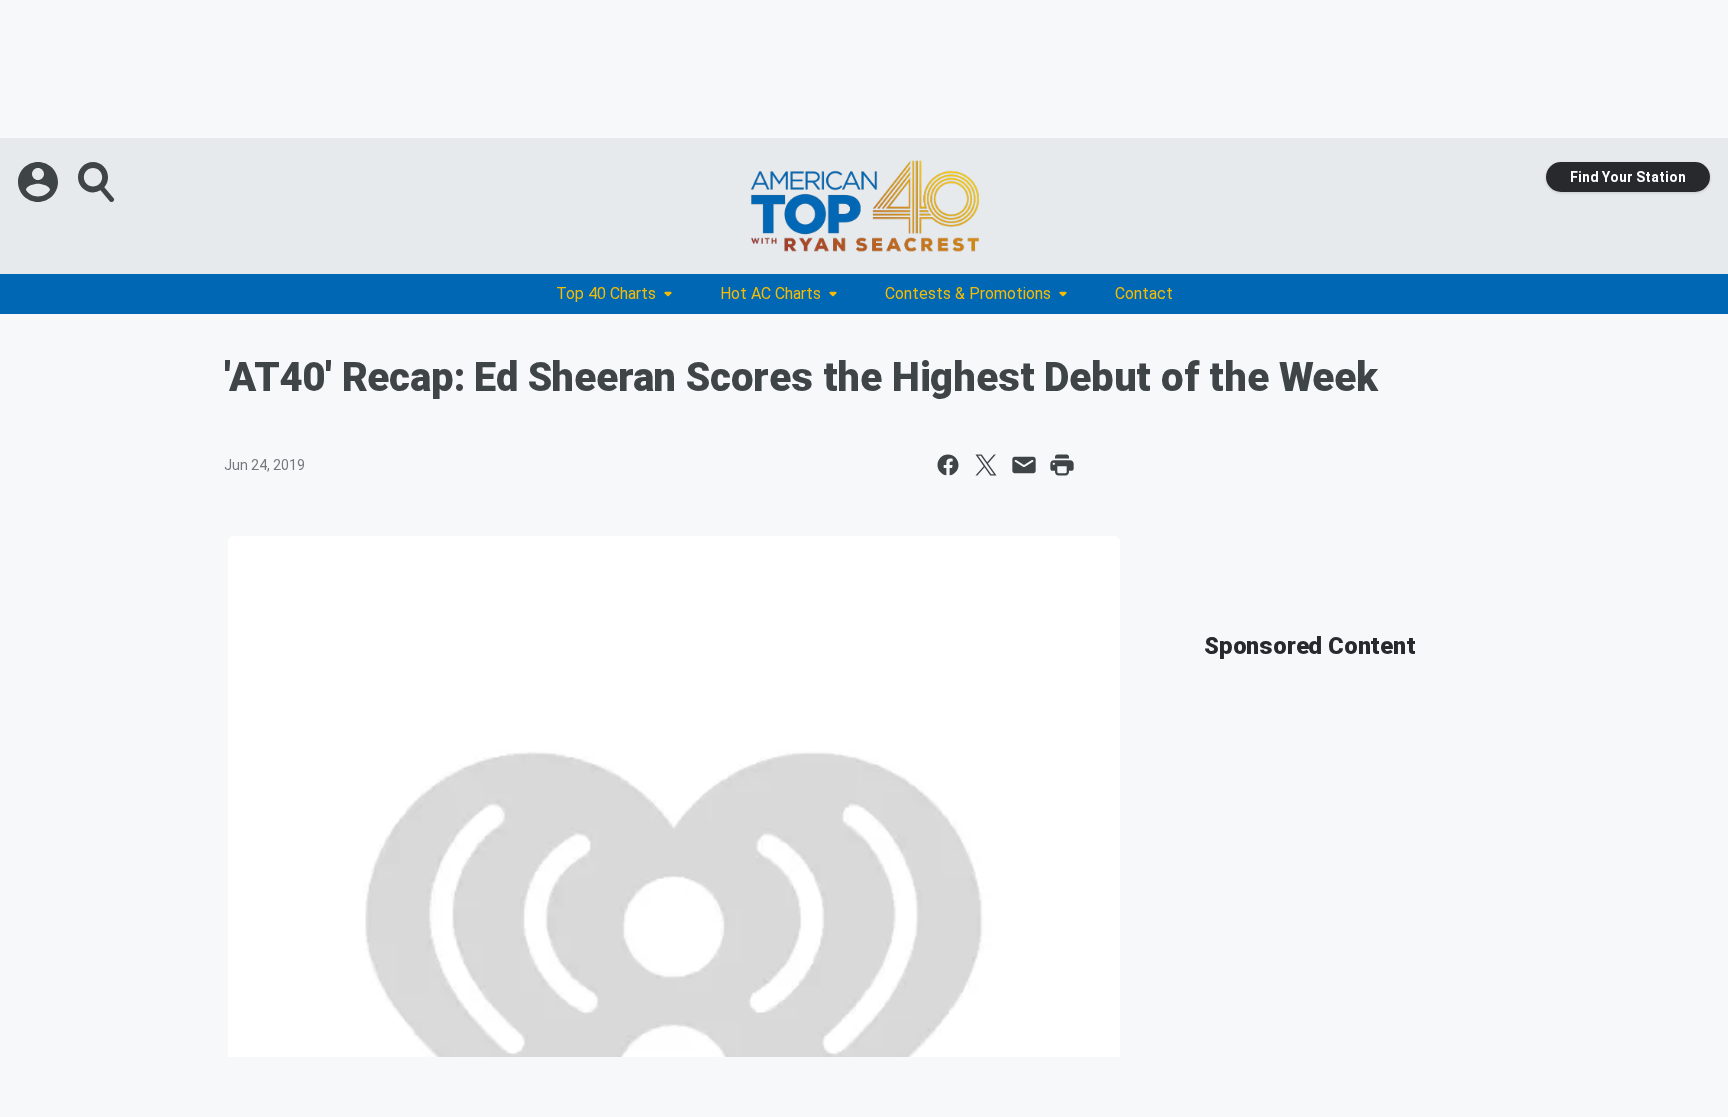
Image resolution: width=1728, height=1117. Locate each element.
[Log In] (40, 182)
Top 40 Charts (606, 293)
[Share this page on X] (986, 465)
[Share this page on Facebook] (948, 465)
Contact (1144, 293)
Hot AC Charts (770, 293)
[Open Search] (98, 182)
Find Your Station (1628, 177)
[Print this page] (1062, 465)
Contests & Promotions (968, 293)
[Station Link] (864, 206)
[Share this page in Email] (1024, 465)
